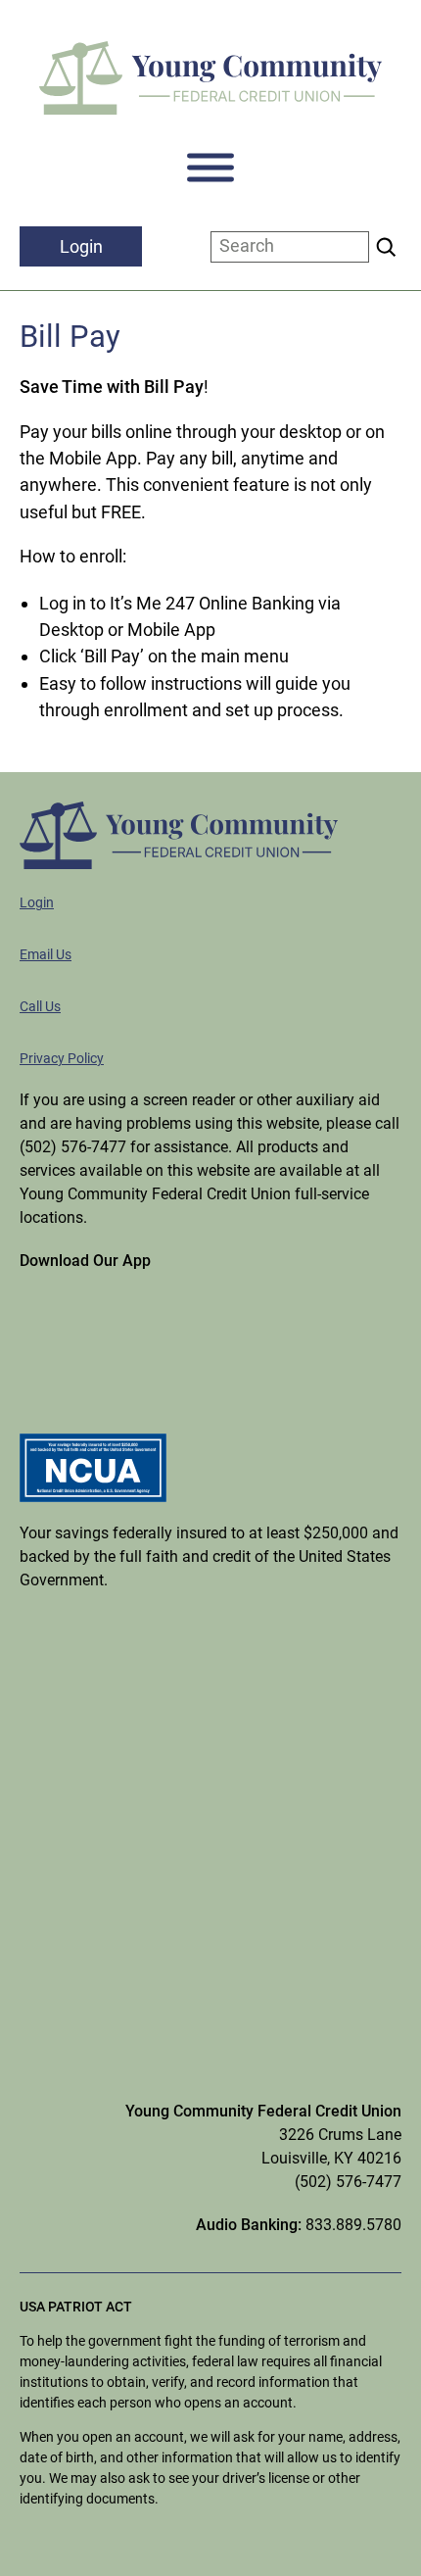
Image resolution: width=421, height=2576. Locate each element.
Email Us (46, 954)
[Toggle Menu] (210, 168)
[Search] (386, 247)
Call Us (40, 1006)
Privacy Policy (62, 1058)
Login (37, 902)
